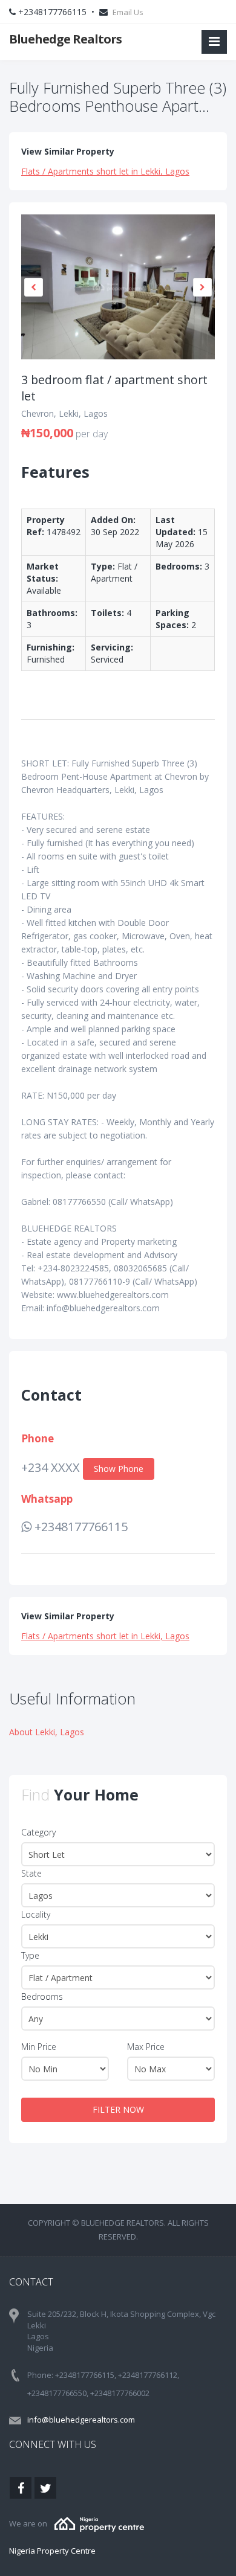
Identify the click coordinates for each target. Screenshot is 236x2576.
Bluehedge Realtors (65, 39)
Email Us (128, 12)
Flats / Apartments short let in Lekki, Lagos (105, 171)
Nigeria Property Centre (52, 2551)
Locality (36, 1914)
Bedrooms (42, 1996)
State (31, 1873)
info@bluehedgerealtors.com (81, 2420)
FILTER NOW (118, 2109)
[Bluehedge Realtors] (99, 2523)
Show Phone (119, 1469)
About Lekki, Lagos (47, 1732)
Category (38, 1832)
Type (30, 1955)
